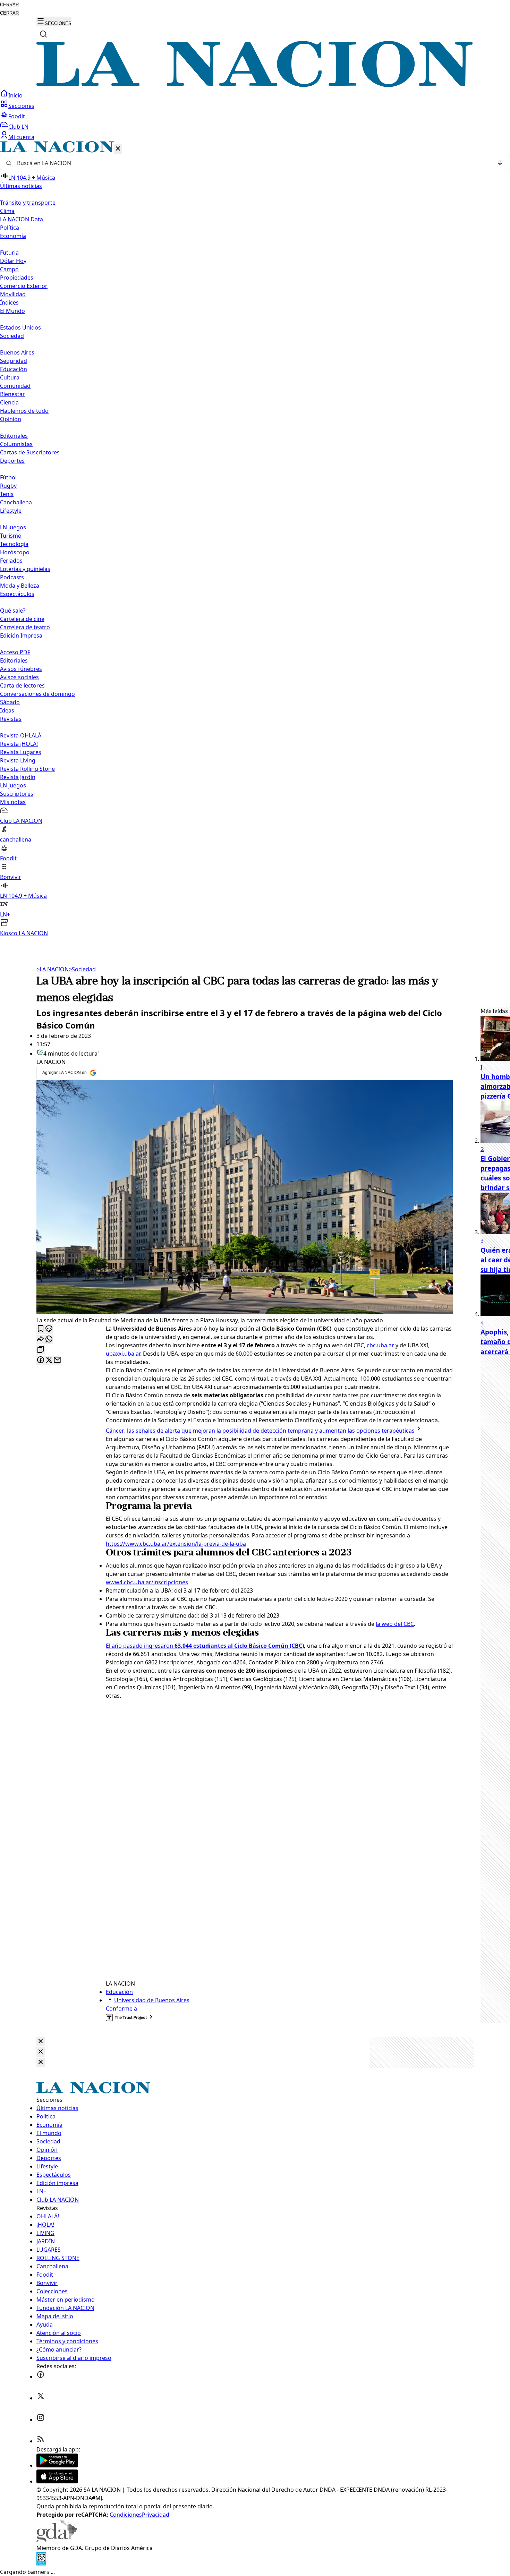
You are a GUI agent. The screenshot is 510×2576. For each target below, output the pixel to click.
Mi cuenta (21, 137)
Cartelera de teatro (25, 627)
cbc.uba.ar (380, 1345)
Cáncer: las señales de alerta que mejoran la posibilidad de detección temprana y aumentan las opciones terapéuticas (260, 1431)
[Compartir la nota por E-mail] (57, 1360)
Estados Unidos (20, 327)
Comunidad (15, 386)
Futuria (9, 253)
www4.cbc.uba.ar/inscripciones (147, 1582)
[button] (255, 539)
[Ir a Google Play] (57, 2465)
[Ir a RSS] (41, 2441)
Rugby (8, 486)
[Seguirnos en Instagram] (41, 2420)
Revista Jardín (18, 777)
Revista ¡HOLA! (19, 744)
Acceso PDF (15, 652)
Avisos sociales (19, 677)
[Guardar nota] (41, 1329)
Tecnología (14, 544)
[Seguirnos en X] (41, 2398)
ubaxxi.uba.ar (123, 1354)
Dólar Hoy (13, 261)
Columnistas (16, 444)
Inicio (15, 95)
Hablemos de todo (24, 411)
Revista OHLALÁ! (21, 735)
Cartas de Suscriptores (30, 452)
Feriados (11, 561)
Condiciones (126, 2515)
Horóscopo (15, 552)
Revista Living (18, 760)
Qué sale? (13, 611)
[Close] (41, 2042)
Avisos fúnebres (21, 669)
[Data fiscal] (41, 2564)
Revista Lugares (21, 752)
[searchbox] (252, 163)
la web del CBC (395, 1624)
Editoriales (14, 436)
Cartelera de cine (22, 619)
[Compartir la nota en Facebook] (41, 1360)
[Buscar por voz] (500, 163)
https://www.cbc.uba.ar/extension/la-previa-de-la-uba (176, 1544)
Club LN (18, 127)
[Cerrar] (118, 149)
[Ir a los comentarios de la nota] (49, 1329)
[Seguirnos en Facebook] (41, 2377)
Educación (14, 369)
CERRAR (9, 5)
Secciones (21, 106)
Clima (7, 211)
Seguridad (14, 361)
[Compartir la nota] (41, 1340)
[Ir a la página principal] (255, 85)
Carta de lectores (22, 685)
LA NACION (53, 969)
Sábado (10, 702)
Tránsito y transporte (28, 203)
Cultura (10, 377)
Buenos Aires (17, 352)
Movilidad (13, 294)
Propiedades (17, 278)
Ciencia (9, 402)
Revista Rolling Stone (27, 769)
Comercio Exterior (24, 286)
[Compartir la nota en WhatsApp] (49, 1340)
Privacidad (156, 2515)
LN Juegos (13, 527)
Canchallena (16, 502)
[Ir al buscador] (43, 34)
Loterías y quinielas (25, 569)
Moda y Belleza (20, 586)
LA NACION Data (22, 219)
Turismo (11, 536)
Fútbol (8, 477)
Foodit (17, 116)
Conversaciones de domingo (37, 694)
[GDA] (57, 2540)
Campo (9, 269)
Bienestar (12, 394)
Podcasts (12, 577)
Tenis (7, 494)
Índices (9, 302)
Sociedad (82, 969)
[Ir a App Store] (57, 2481)
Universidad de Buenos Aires (152, 2000)
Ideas (7, 710)
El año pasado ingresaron (205, 1646)
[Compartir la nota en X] (49, 1360)
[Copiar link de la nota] (41, 1350)
